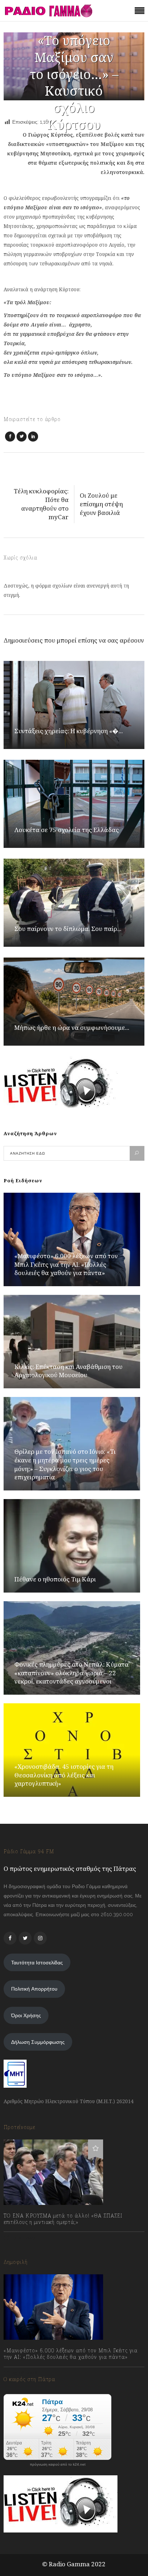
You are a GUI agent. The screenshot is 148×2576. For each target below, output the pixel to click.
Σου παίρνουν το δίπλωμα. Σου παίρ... (68, 929)
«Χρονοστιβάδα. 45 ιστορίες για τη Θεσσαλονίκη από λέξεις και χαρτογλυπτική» (64, 1775)
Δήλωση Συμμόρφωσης (38, 2042)
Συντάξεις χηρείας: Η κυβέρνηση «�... (69, 731)
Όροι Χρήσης (26, 2015)
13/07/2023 (23, 2238)
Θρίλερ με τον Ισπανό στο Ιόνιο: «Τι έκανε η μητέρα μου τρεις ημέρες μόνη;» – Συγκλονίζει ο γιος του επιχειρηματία (65, 1464)
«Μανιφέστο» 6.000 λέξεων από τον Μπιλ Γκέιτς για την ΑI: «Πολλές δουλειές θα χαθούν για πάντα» (66, 1264)
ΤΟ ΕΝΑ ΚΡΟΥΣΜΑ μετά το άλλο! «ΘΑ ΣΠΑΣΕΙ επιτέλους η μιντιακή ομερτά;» (63, 2219)
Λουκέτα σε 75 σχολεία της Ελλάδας (67, 830)
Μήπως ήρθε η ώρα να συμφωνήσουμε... (72, 1027)
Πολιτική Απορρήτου (34, 1989)
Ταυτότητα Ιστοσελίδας (37, 1963)
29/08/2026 (24, 2373)
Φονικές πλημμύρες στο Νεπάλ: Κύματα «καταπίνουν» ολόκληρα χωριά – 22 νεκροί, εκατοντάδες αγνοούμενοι (71, 1673)
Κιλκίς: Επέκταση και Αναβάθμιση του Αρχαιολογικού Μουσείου (68, 1371)
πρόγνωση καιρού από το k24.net (58, 2465)
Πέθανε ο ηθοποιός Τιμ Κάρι (55, 1579)
